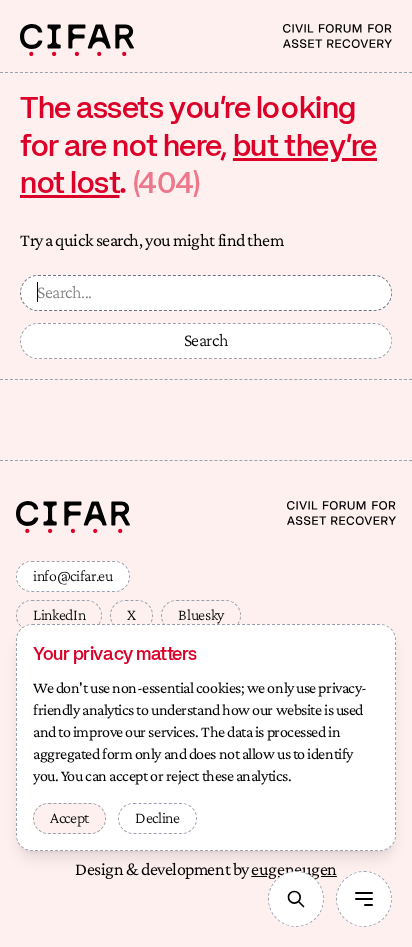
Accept (69, 817)
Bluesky (201, 614)
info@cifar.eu (73, 575)
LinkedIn (59, 614)
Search (206, 340)
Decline (157, 817)
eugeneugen (294, 869)
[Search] (296, 899)
